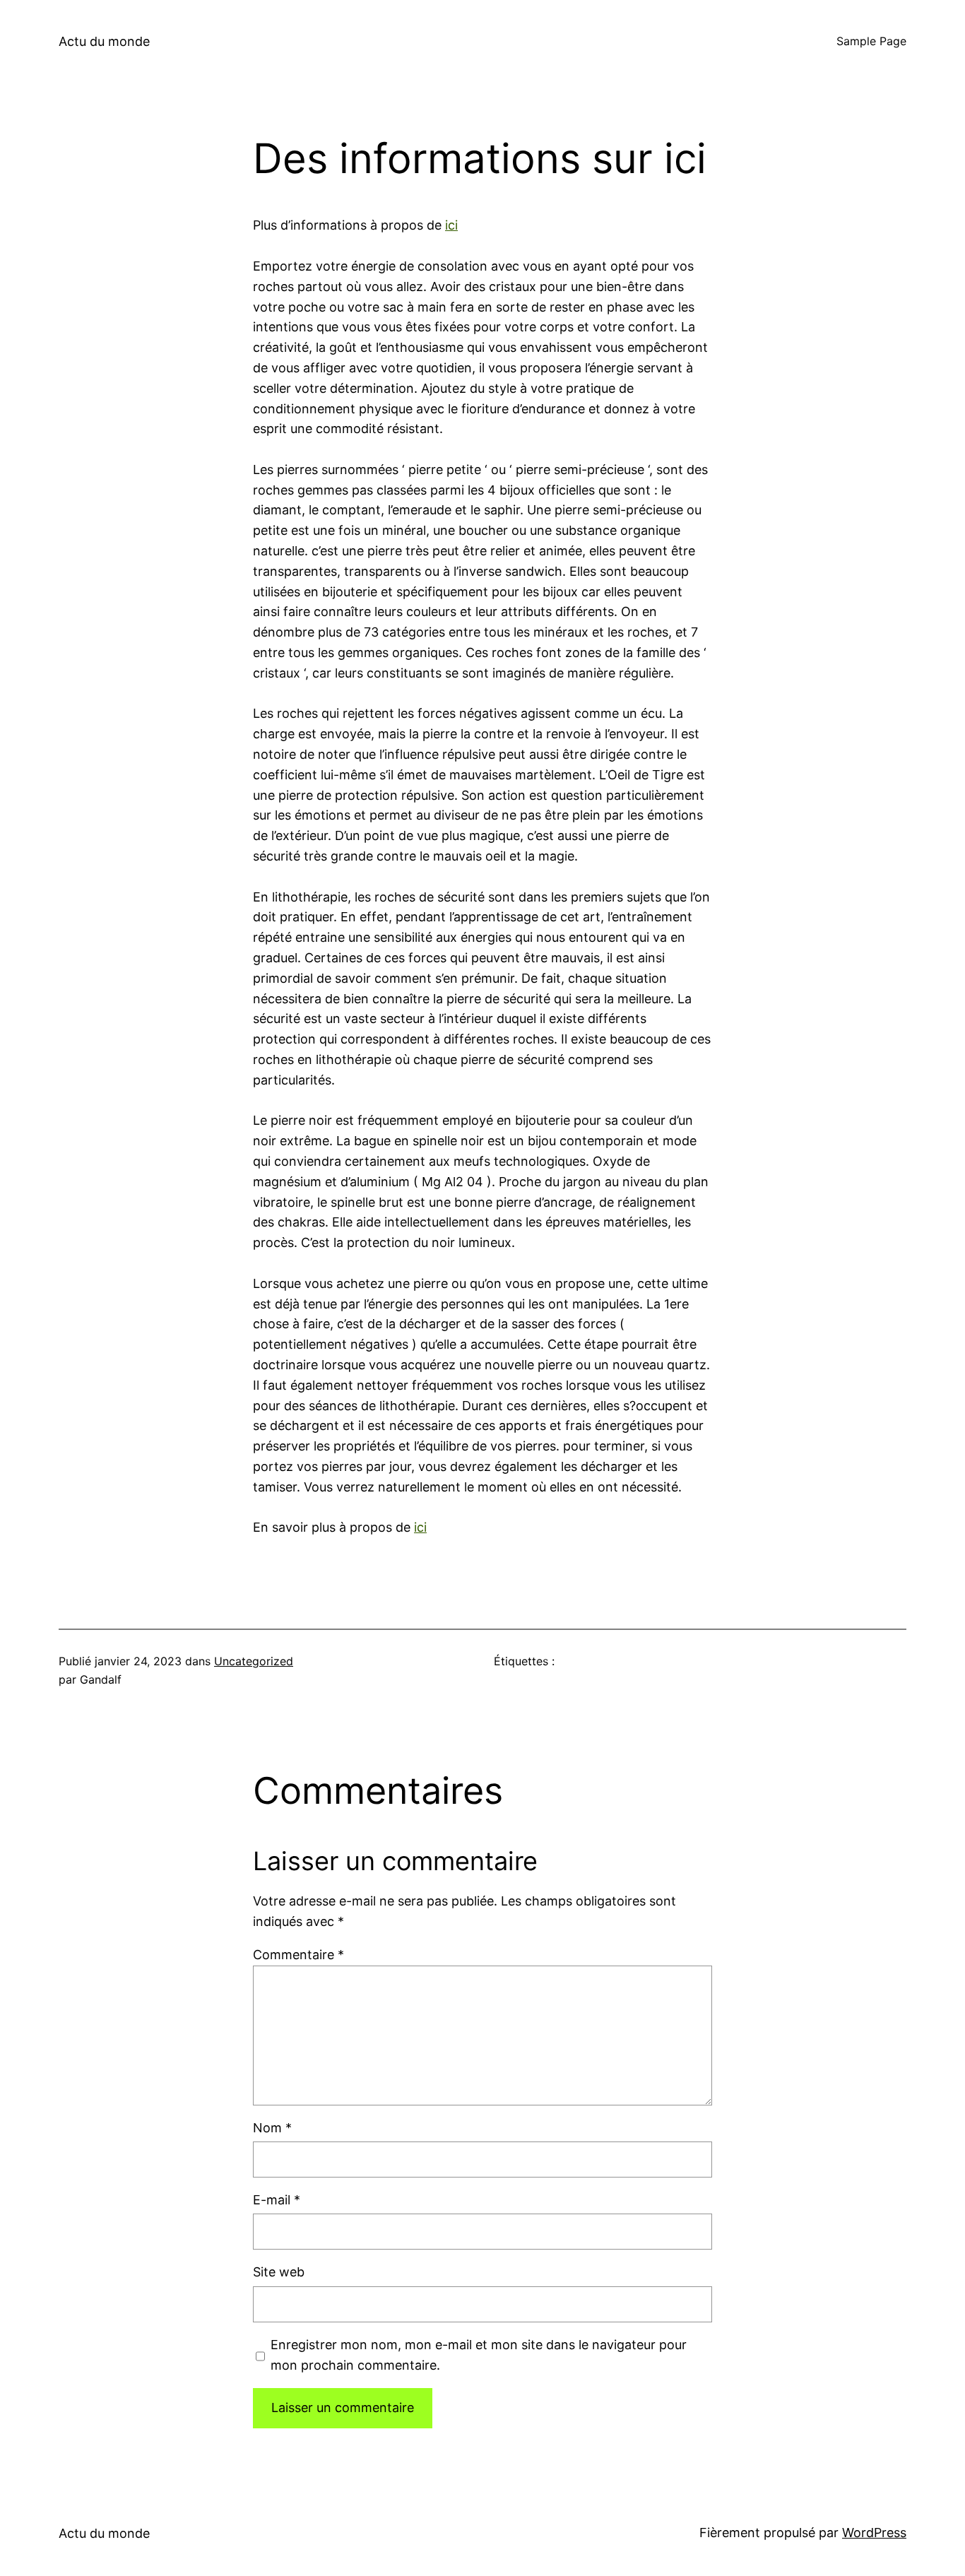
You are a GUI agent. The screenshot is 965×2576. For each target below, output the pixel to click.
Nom (272, 2128)
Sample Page (871, 41)
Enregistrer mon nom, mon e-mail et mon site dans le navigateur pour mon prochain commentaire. (479, 2355)
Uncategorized (254, 1661)
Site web (279, 2272)
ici (451, 225)
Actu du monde (104, 41)
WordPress (874, 2533)
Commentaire (298, 1955)
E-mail (277, 2200)
